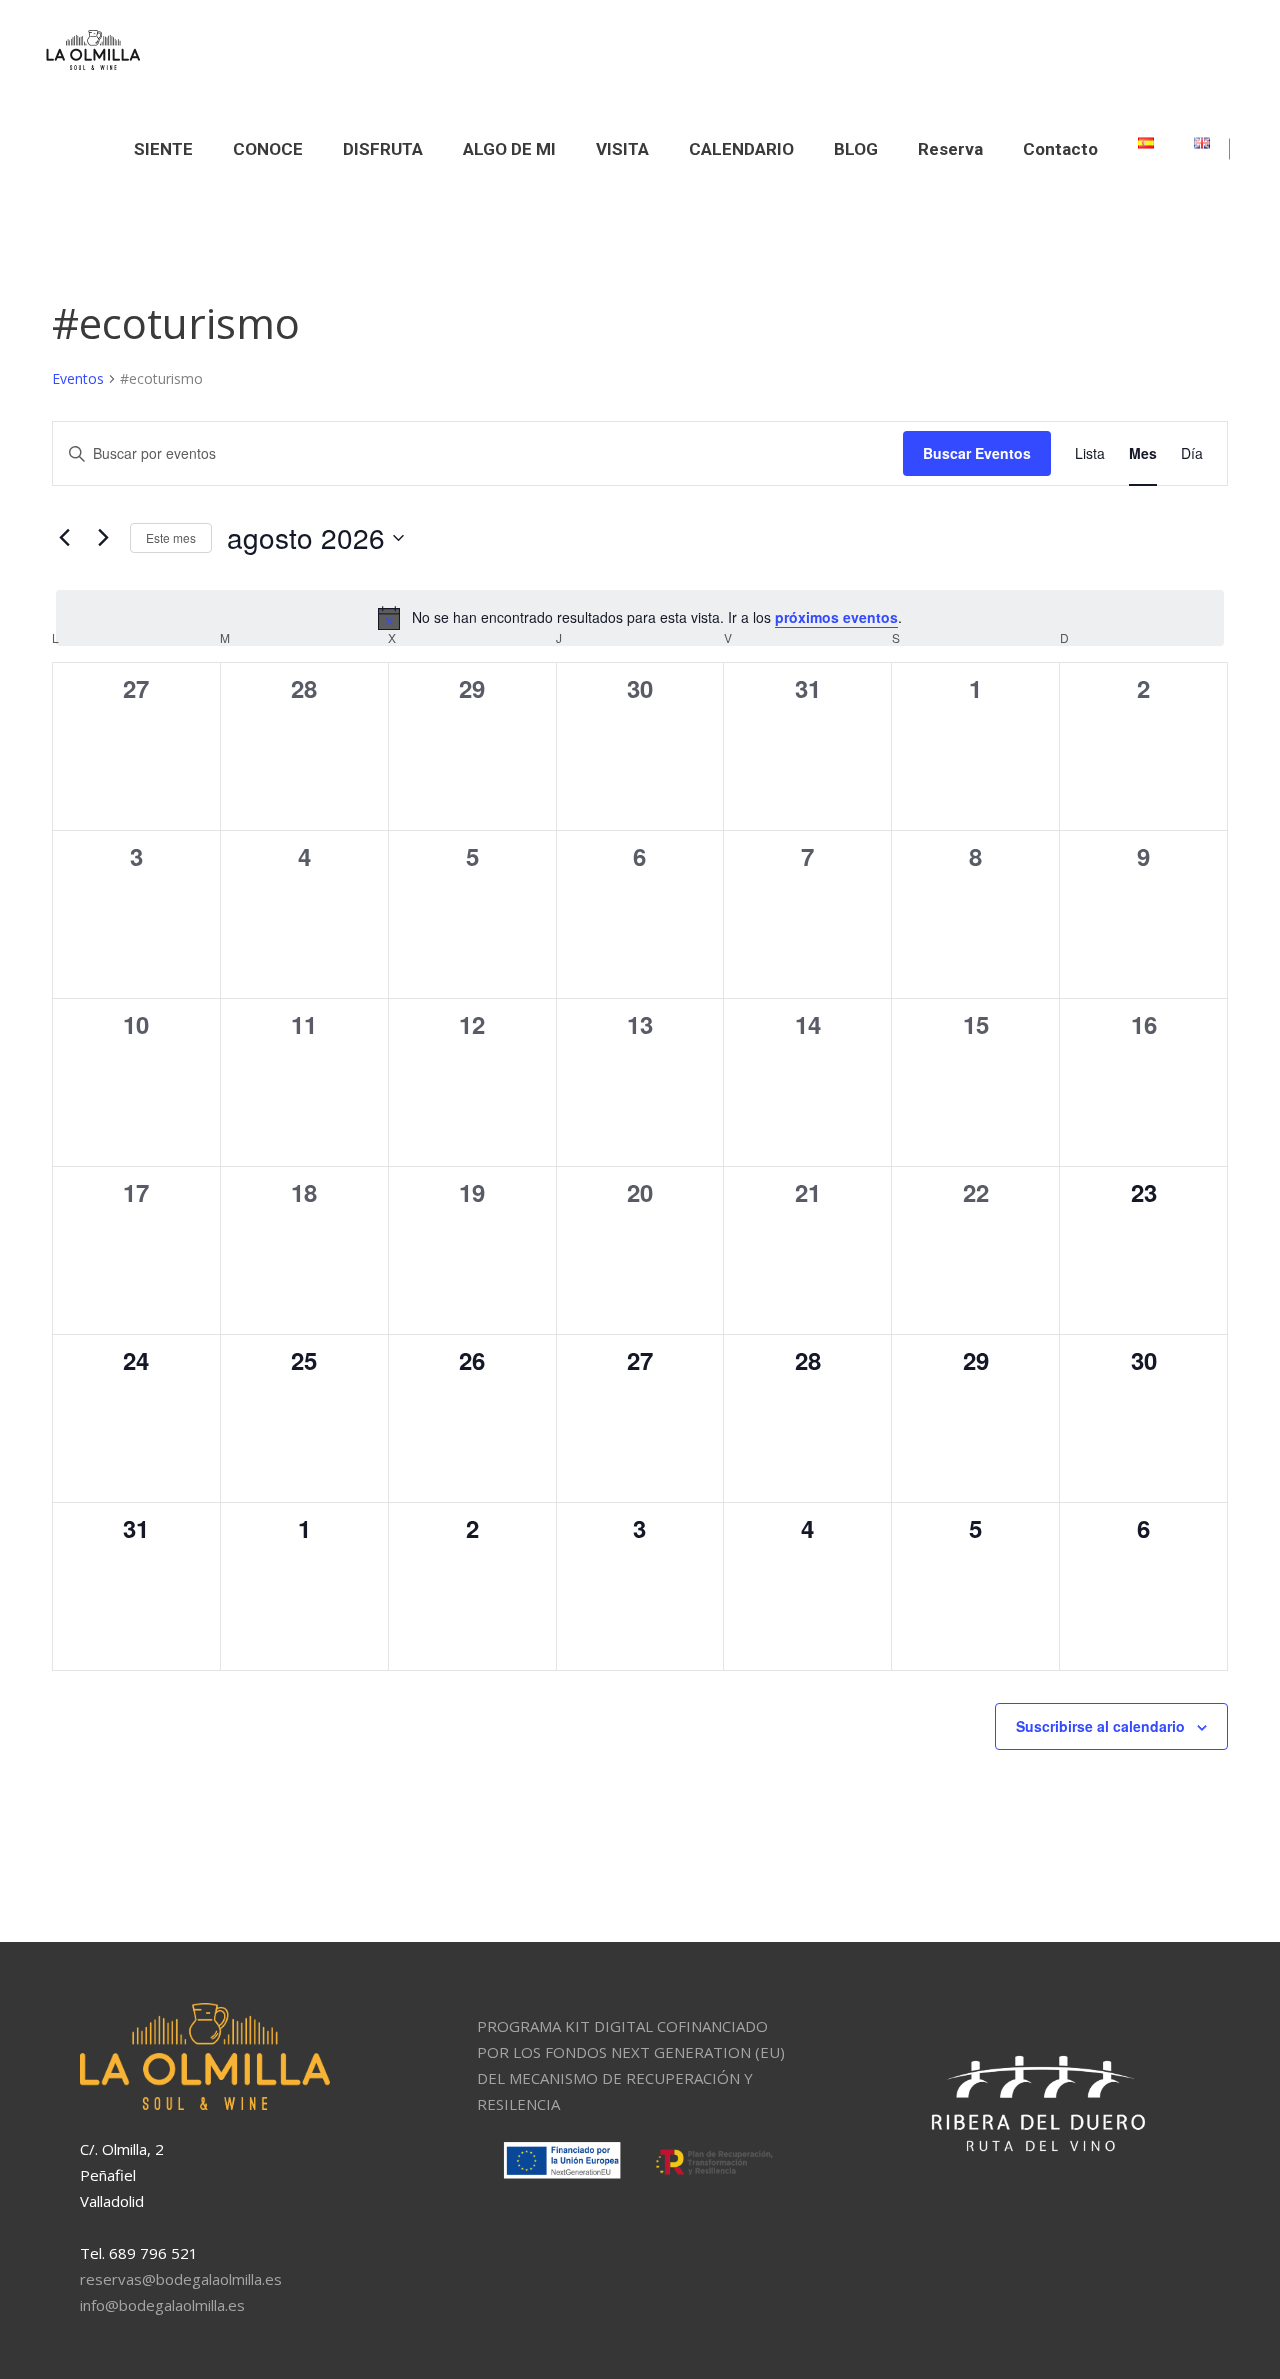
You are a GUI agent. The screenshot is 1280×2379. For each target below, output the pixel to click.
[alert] (640, 618)
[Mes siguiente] (103, 538)
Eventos (78, 378)
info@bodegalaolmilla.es (162, 2305)
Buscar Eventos (977, 453)
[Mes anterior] (64, 538)
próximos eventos (836, 617)
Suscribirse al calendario (1100, 1726)
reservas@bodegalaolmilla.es (181, 2279)
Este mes (171, 537)
